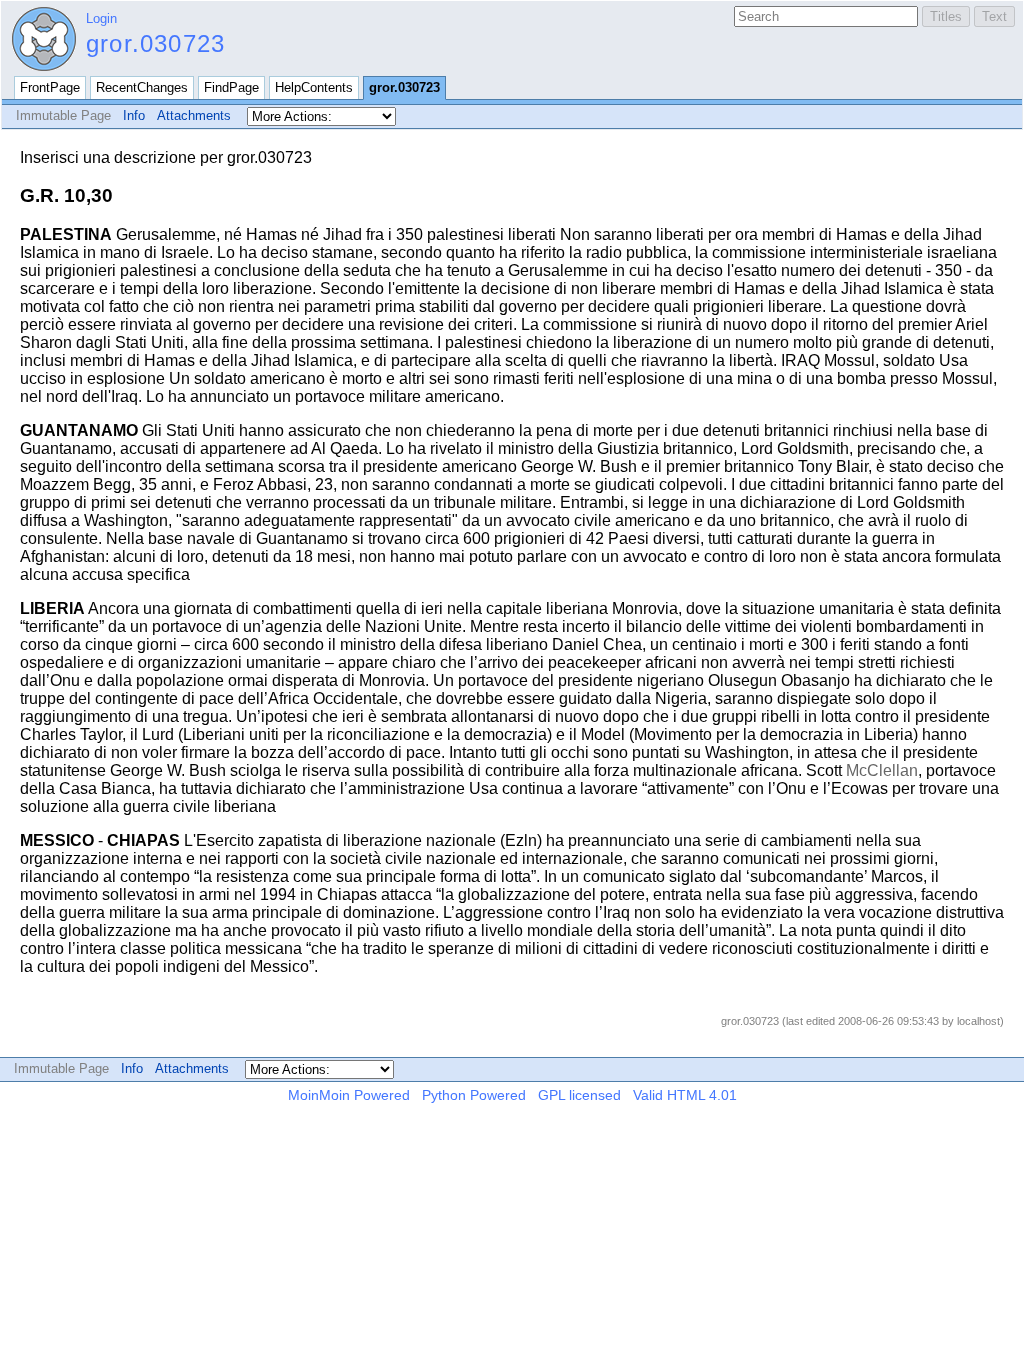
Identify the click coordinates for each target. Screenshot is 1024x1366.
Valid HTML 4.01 (685, 1095)
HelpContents (314, 87)
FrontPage (50, 87)
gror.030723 (155, 43)
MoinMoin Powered (349, 1095)
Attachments (194, 115)
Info (134, 115)
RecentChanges (142, 87)
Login (101, 18)
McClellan (882, 770)
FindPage (231, 87)
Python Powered (474, 1095)
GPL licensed (579, 1095)
